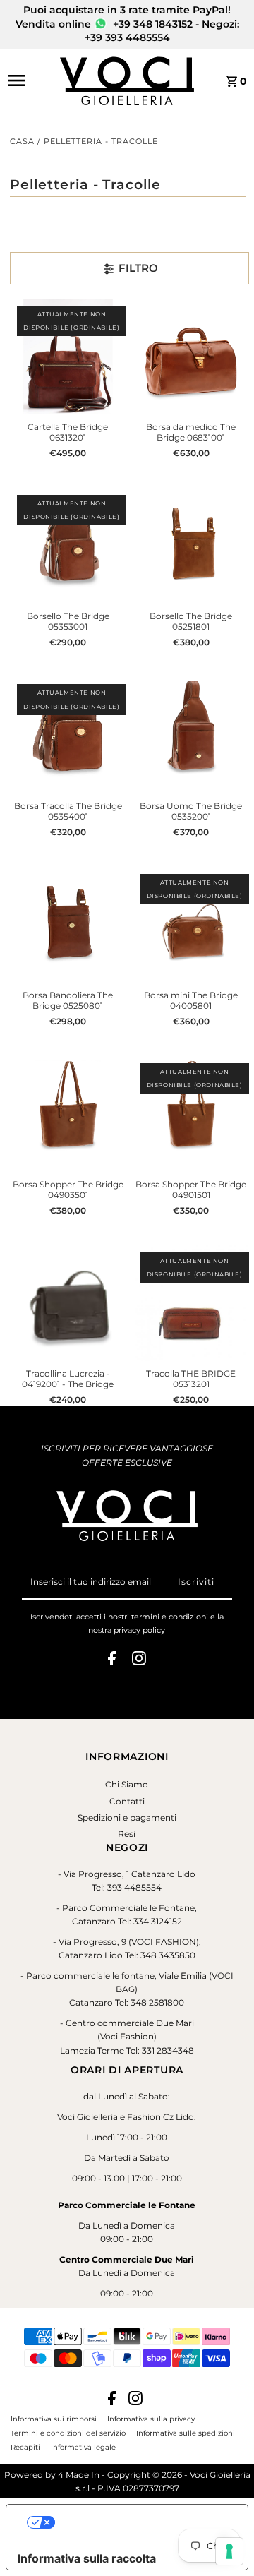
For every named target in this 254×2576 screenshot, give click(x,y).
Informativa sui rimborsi (54, 2419)
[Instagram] (139, 1660)
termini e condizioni (170, 1617)
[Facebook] (112, 1660)
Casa (22, 141)
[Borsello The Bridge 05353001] (68, 546)
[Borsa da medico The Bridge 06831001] (191, 357)
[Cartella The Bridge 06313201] (68, 357)
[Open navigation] (30, 80)
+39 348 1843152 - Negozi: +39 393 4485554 (162, 31)
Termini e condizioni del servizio (68, 2433)
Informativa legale (83, 2447)
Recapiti (25, 2447)
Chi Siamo (127, 1784)
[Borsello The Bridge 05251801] (191, 546)
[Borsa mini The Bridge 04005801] (191, 925)
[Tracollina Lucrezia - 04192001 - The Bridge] (68, 1303)
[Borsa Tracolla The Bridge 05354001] (68, 735)
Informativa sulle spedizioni (186, 2433)
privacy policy (139, 1630)
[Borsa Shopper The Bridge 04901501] (191, 1114)
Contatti (127, 1801)
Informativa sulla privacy (151, 2419)
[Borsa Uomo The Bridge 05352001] (191, 735)
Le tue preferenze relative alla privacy (141, 2522)
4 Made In (79, 2475)
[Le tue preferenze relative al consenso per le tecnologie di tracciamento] (229, 2551)
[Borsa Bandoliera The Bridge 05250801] (68, 925)
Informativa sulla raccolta (87, 2558)
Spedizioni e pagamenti (127, 1817)
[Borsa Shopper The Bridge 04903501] (68, 1114)
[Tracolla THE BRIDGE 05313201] (191, 1303)
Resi (127, 1834)
